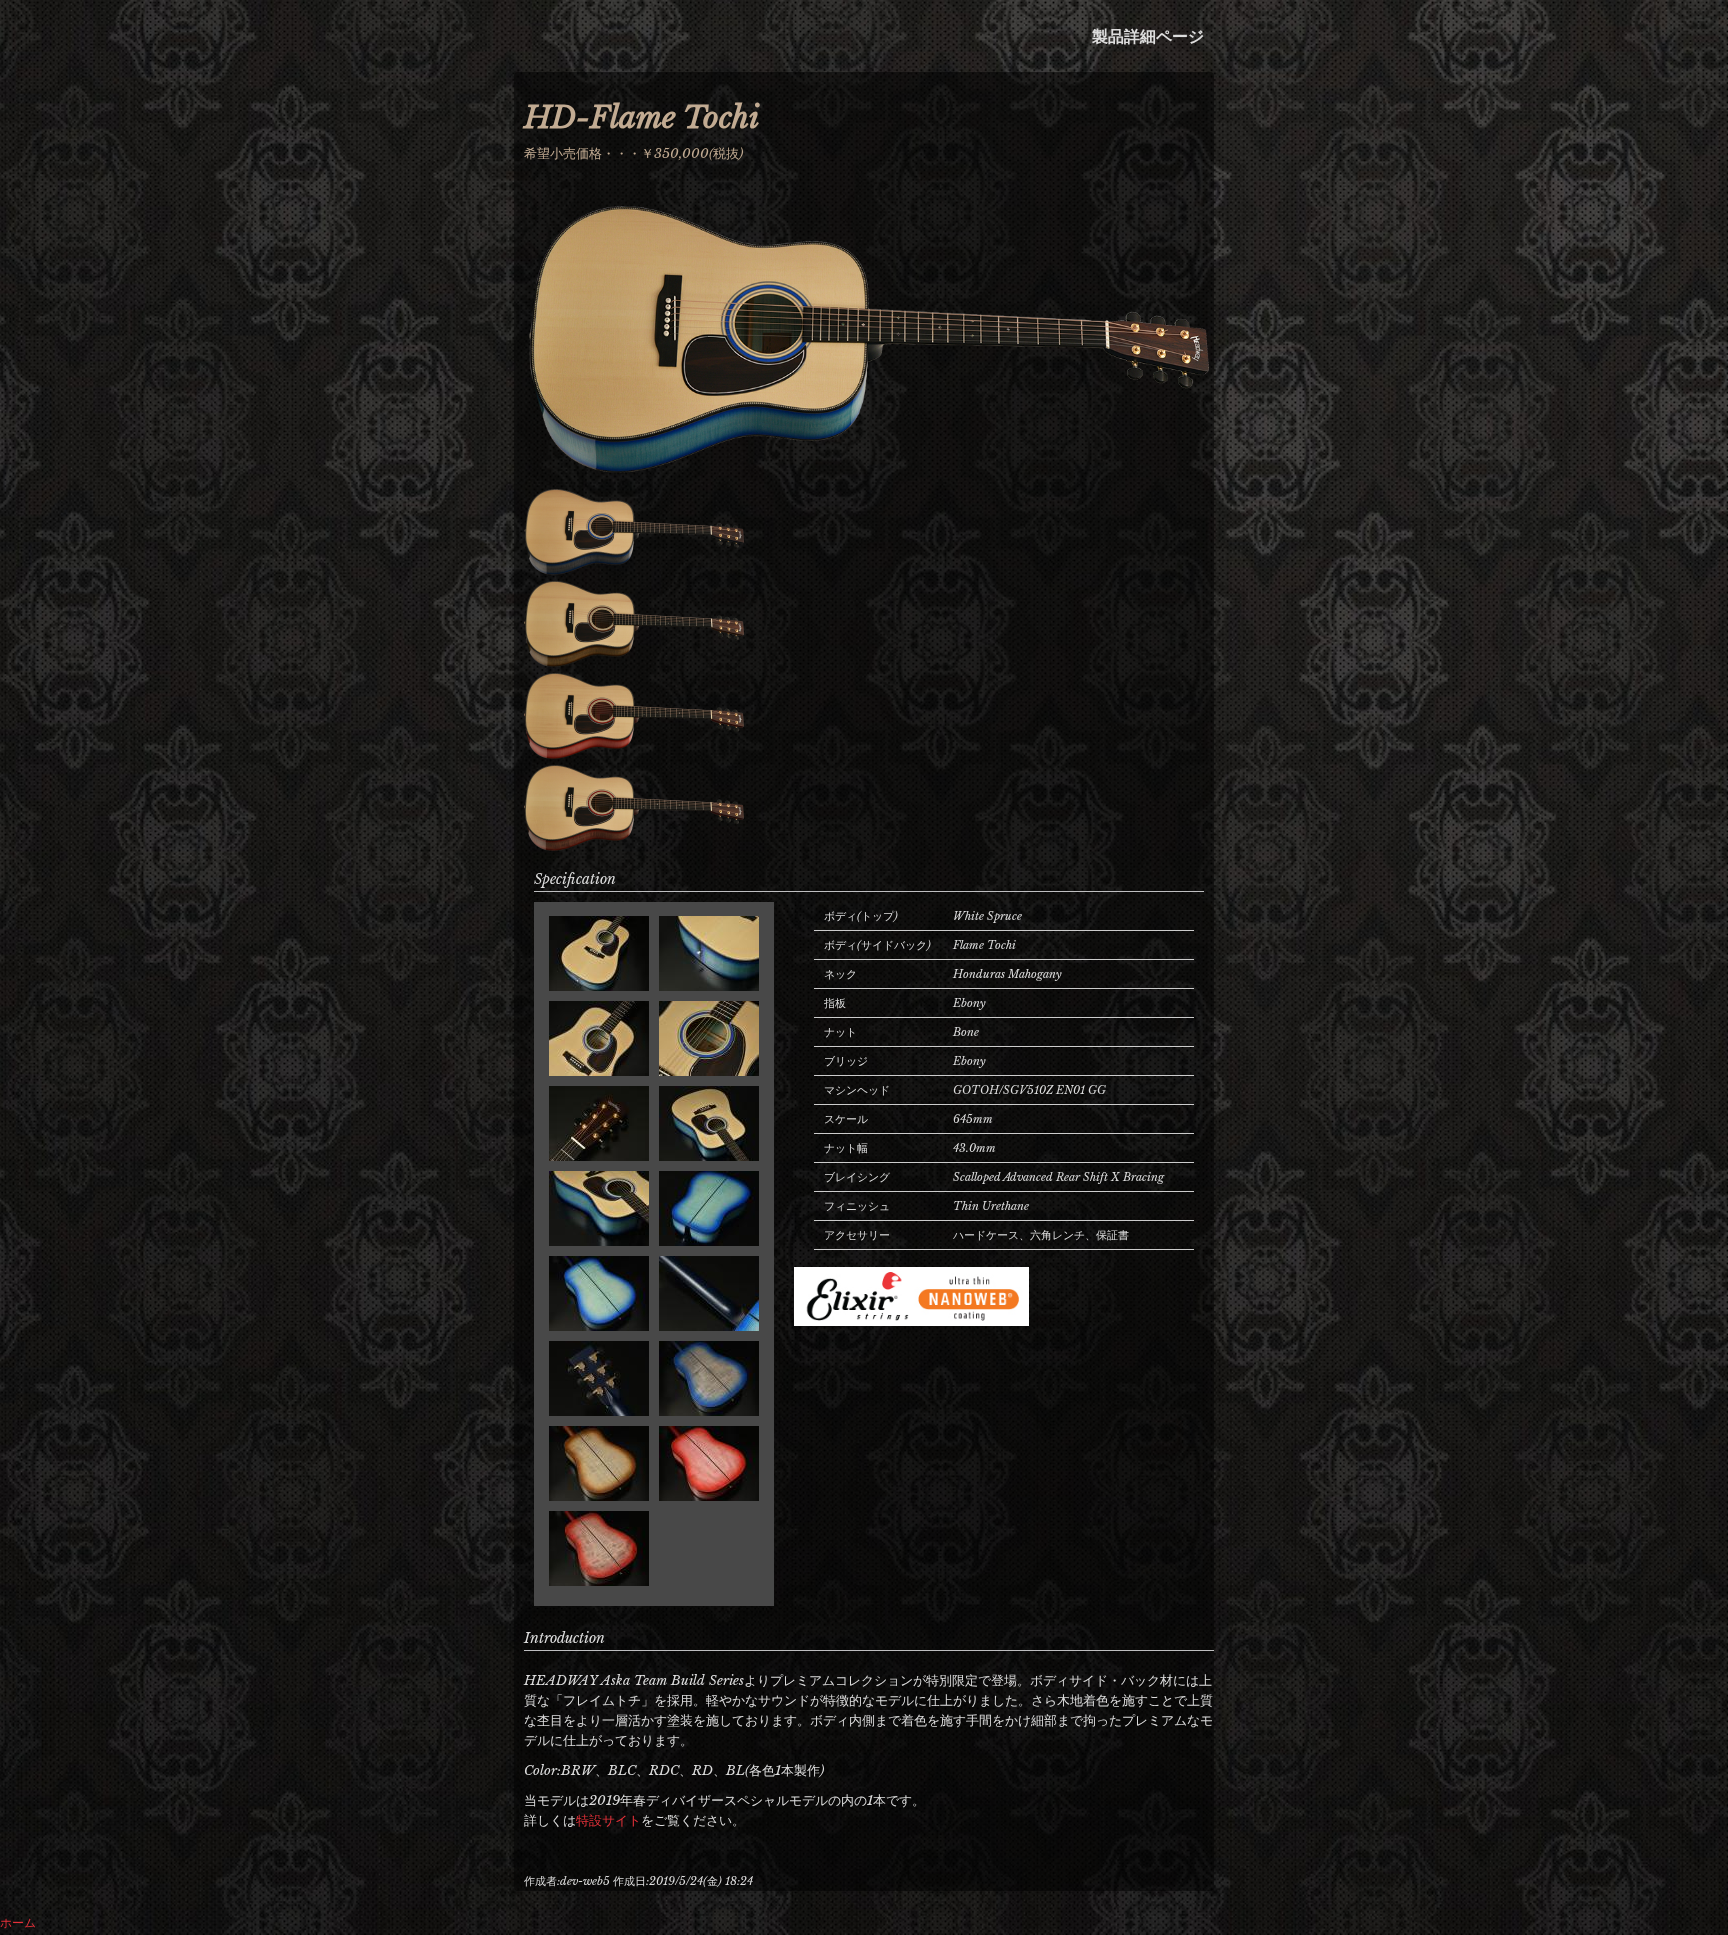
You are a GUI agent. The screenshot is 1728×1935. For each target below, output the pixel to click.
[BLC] (634, 569)
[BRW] (634, 661)
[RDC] (634, 845)
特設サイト (608, 1820)
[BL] (869, 477)
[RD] (634, 753)
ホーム (18, 1922)
